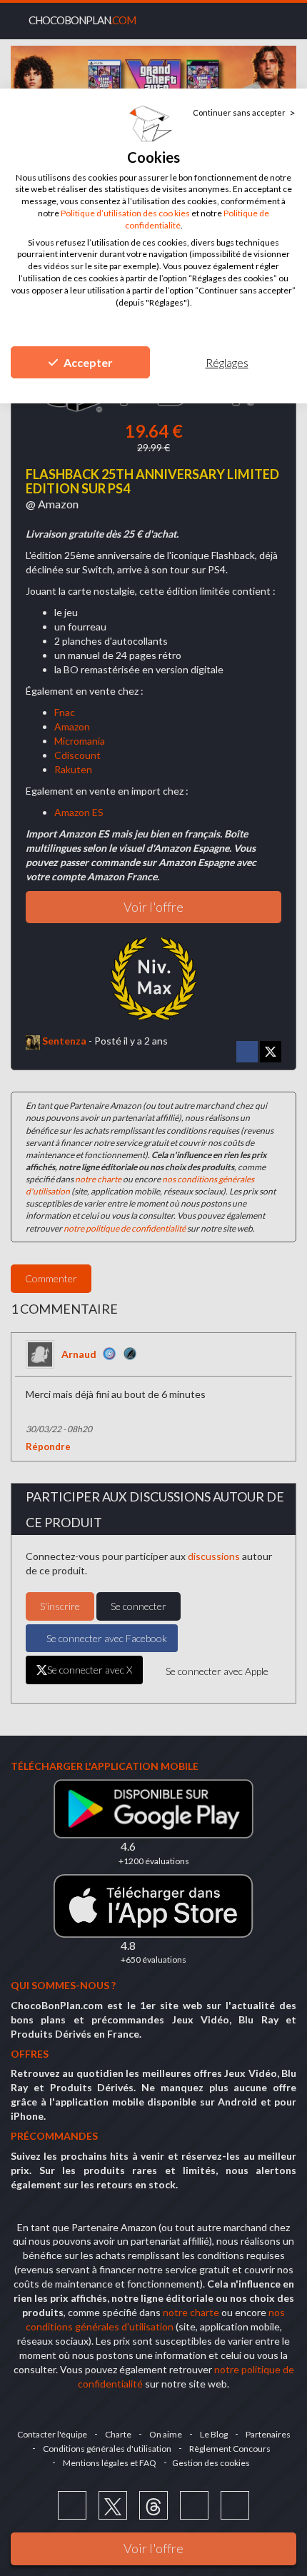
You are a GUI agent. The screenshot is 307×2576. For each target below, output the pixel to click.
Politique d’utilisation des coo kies (125, 213)
